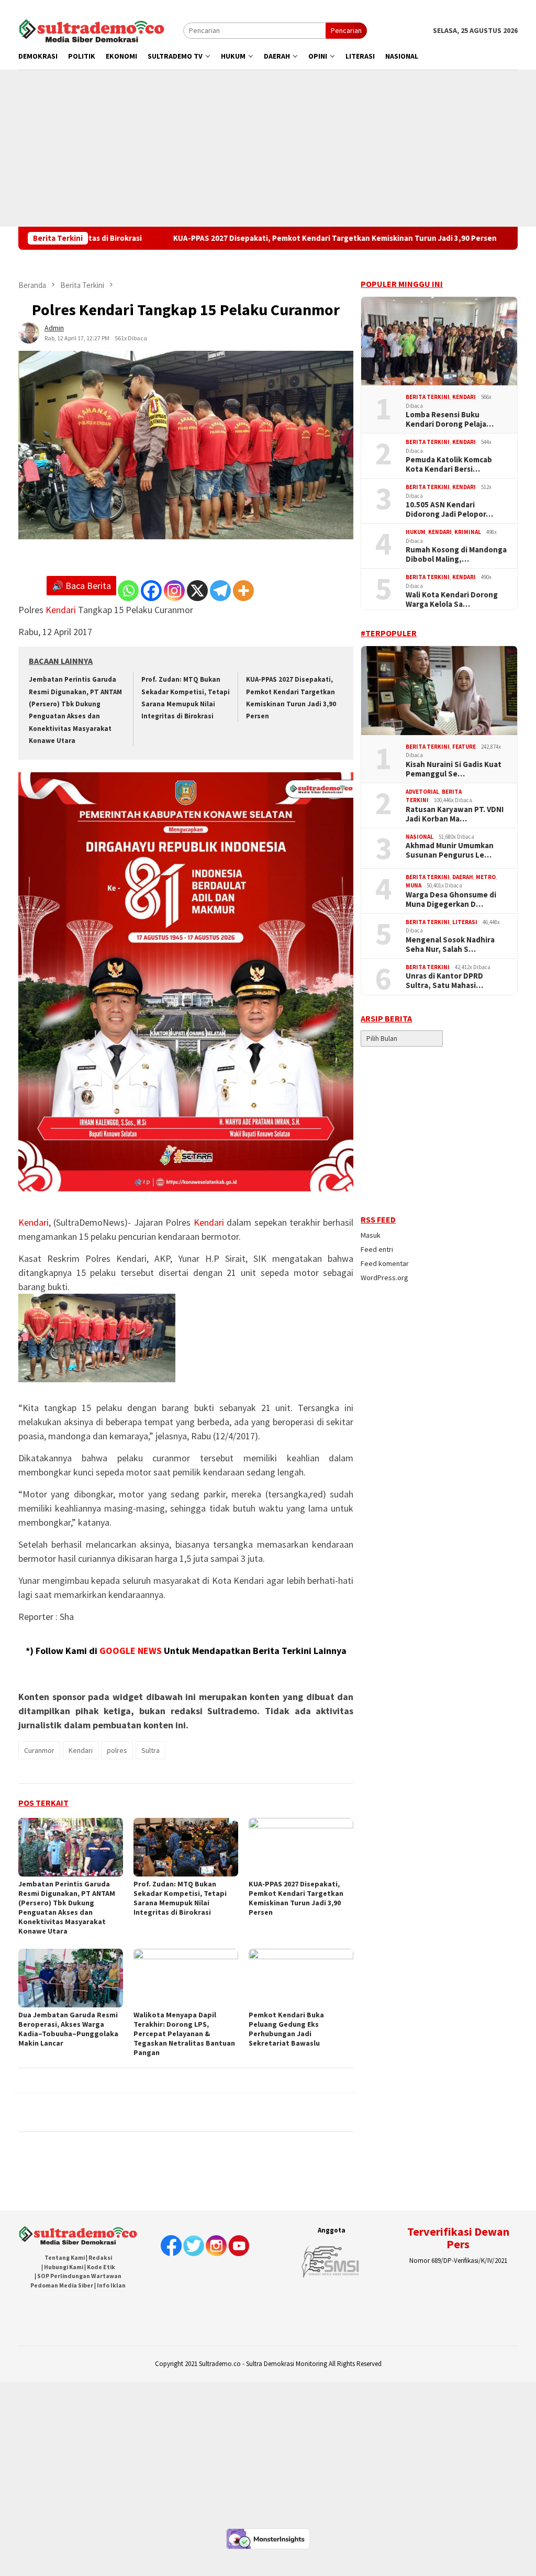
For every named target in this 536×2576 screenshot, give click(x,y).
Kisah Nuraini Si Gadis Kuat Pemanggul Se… (454, 769)
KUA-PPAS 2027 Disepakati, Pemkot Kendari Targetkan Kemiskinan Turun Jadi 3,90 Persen (262, 238)
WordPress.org (384, 1278)
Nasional (420, 837)
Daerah (463, 877)
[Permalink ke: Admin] (29, 332)
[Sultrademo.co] (92, 30)
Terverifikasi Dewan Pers (458, 2238)
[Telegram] (220, 591)
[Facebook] (151, 591)
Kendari (61, 610)
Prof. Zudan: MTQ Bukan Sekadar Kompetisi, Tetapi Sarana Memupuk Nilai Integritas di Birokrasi (180, 1898)
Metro (486, 877)
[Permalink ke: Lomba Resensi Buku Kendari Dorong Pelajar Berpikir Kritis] (439, 341)
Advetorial (422, 792)
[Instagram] (174, 591)
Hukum (416, 532)
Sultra (150, 1750)
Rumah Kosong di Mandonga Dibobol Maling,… (456, 554)
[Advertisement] (268, 148)
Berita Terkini (428, 397)
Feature (464, 747)
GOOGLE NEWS (131, 1651)
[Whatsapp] (128, 591)
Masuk (371, 1235)
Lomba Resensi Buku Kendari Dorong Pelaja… (450, 419)
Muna (414, 885)
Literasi (465, 922)
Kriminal (468, 532)
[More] (243, 591)
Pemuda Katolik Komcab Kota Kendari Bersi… (449, 464)
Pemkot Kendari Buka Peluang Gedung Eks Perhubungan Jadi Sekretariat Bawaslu (286, 2029)
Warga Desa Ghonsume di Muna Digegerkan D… (451, 900)
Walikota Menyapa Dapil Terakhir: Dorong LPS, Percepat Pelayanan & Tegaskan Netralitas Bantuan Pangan (184, 2034)
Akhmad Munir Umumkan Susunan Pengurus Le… (450, 850)
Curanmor (39, 1750)
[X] (197, 591)
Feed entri (377, 1249)
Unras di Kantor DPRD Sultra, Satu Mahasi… (444, 981)
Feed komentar (385, 1263)
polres (117, 1750)
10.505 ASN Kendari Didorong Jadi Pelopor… (449, 509)
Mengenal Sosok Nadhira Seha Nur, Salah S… (450, 945)
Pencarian (346, 30)
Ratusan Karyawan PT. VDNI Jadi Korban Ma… (455, 814)
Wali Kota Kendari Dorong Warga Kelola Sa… (452, 599)
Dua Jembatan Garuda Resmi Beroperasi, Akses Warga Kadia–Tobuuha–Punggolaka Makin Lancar (68, 2029)
